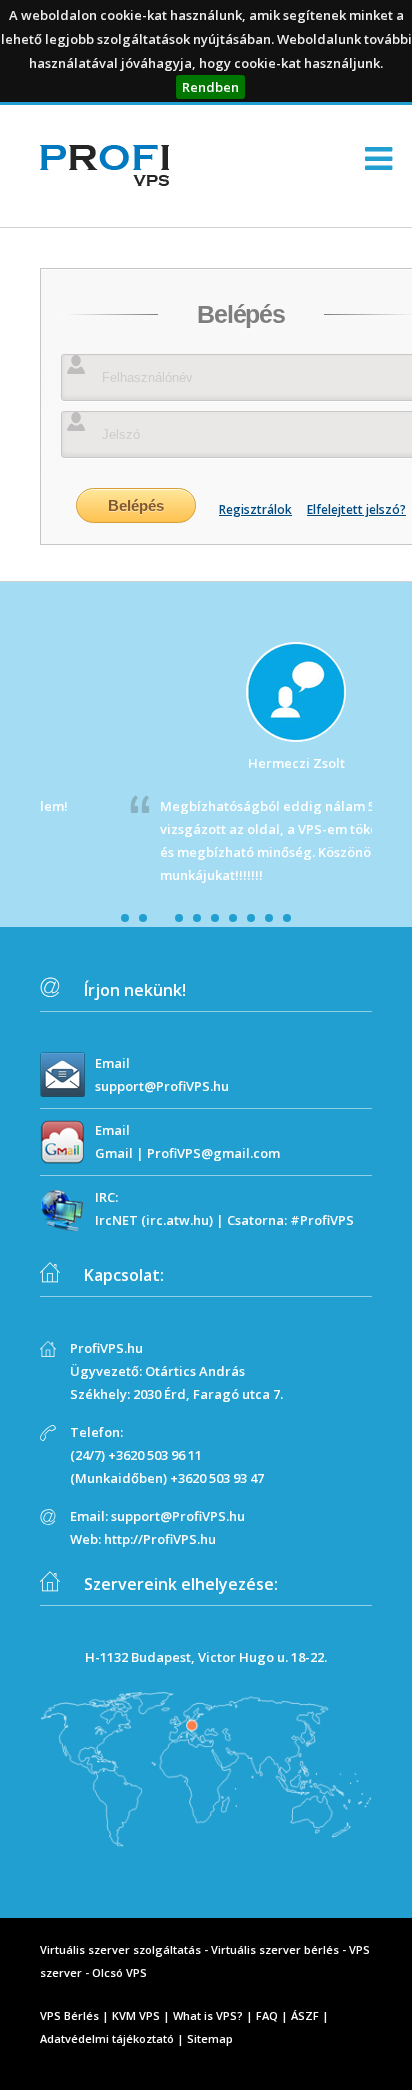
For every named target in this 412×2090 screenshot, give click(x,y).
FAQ (267, 2015)
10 (287, 918)
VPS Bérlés (69, 2015)
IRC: (106, 1197)
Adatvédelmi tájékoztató (107, 2038)
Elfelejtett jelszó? (356, 509)
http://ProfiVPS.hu (160, 1539)
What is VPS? (208, 2015)
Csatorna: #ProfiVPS (290, 1220)
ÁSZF (305, 2015)
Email (112, 1063)
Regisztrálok (255, 509)
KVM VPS (136, 2015)
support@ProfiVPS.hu (162, 1086)
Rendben (210, 87)
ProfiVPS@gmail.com (213, 1153)
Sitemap (210, 2038)
